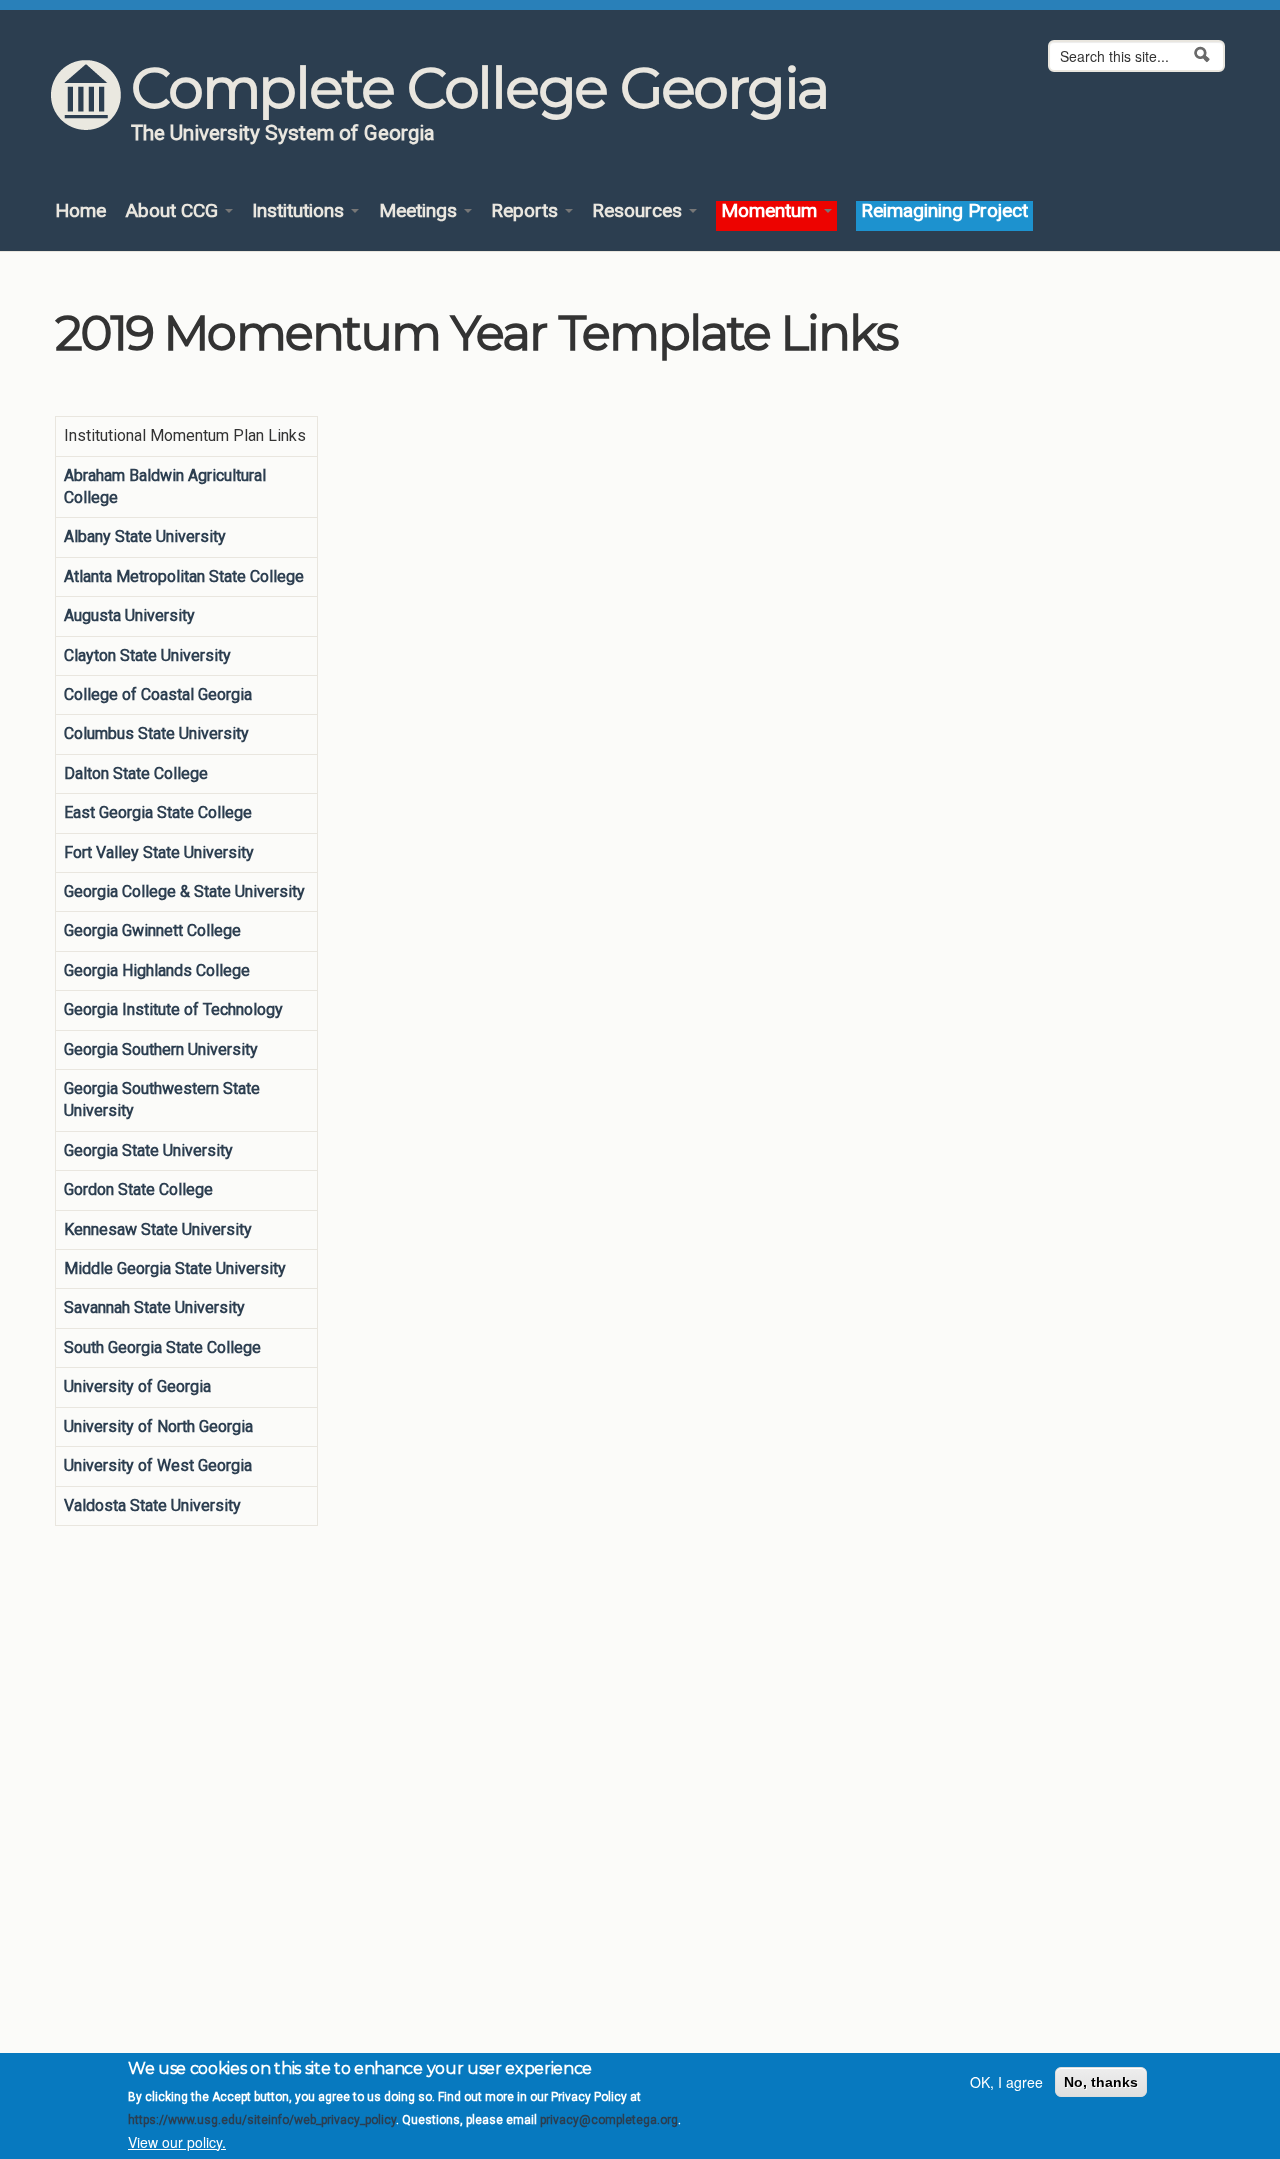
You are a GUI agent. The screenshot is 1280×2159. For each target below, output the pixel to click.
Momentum (771, 211)
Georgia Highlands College (157, 970)
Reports (527, 211)
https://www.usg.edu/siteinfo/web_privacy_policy (262, 2120)
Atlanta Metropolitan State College (184, 576)
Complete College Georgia (479, 88)
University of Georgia (137, 1386)
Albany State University (145, 536)
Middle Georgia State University (175, 1268)
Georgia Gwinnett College (152, 930)
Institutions (300, 211)
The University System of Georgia (283, 133)
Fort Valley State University (159, 852)
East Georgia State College (158, 812)
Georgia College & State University (184, 891)
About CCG (174, 211)
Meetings (420, 211)
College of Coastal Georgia (158, 694)
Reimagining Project (944, 211)
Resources (639, 211)
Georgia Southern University (161, 1049)
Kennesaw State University (158, 1229)
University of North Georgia (158, 1426)
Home (80, 211)
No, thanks (1101, 2082)
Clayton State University (147, 655)
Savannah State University (154, 1307)
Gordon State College (138, 1189)
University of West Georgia (158, 1465)
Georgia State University (148, 1150)
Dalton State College (136, 773)
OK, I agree (1006, 2082)
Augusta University (129, 615)
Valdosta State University (152, 1505)
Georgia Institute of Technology (173, 1009)
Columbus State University (156, 733)
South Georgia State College (162, 1347)
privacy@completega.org (609, 2120)
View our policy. (177, 2142)
